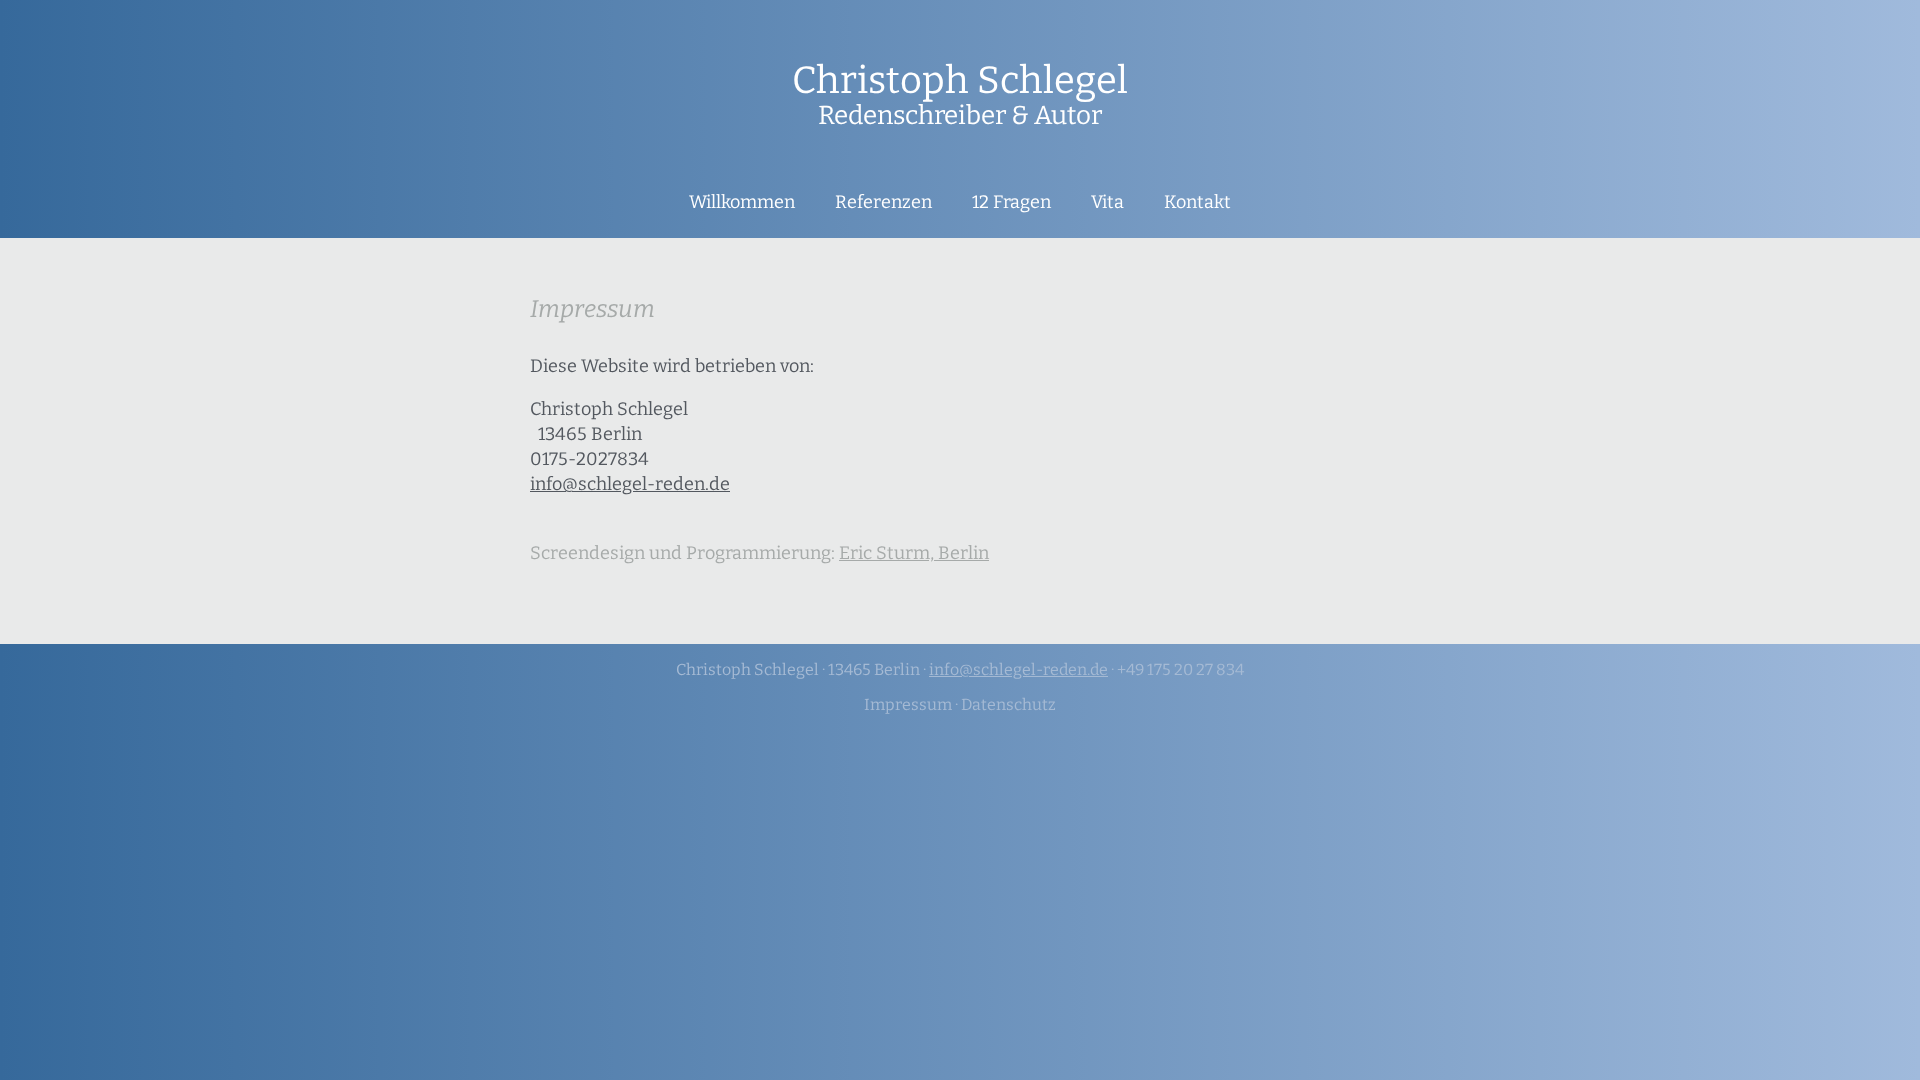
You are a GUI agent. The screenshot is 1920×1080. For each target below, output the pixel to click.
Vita (1107, 202)
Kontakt (1197, 202)
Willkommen (742, 202)
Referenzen (883, 202)
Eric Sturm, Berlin (914, 553)
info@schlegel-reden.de (630, 484)
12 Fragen (1011, 202)
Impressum (908, 704)
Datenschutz (1008, 704)
